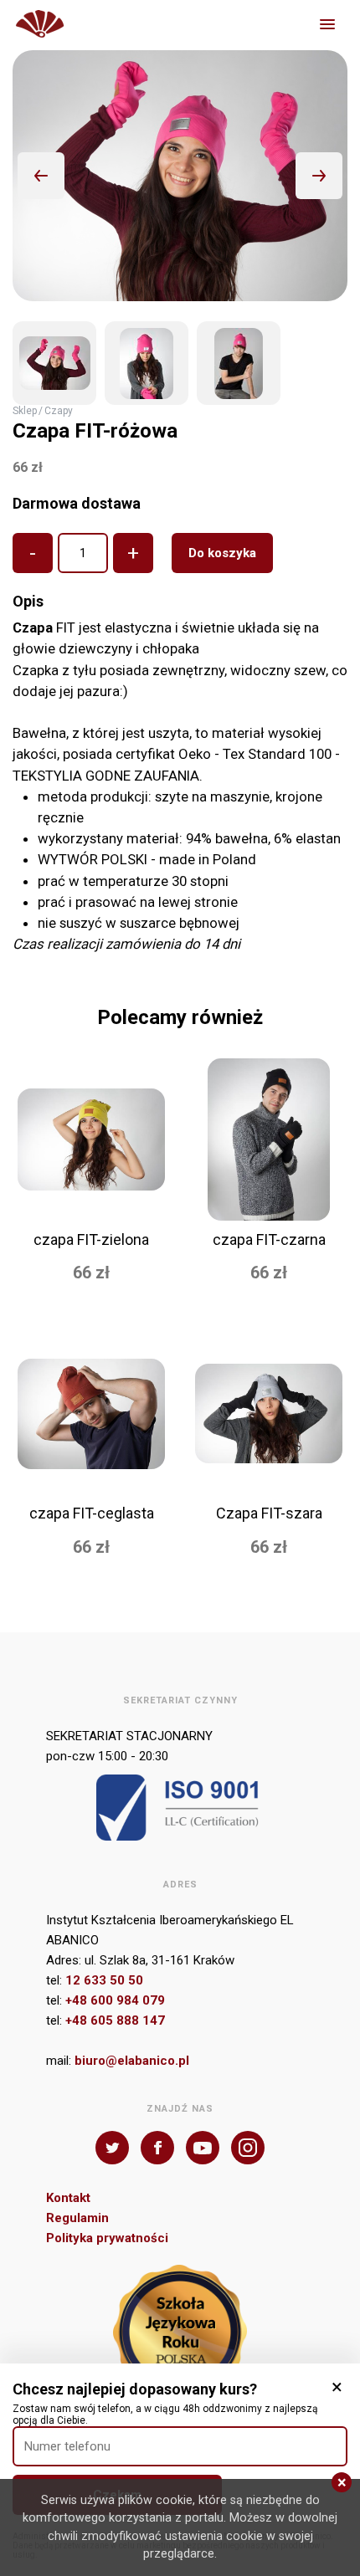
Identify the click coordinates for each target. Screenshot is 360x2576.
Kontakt (68, 2198)
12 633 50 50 (104, 1980)
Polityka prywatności (107, 2238)
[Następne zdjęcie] (319, 176)
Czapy (59, 411)
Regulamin (77, 2218)
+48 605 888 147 (115, 2020)
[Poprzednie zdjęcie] (41, 176)
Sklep (25, 411)
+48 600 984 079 (115, 2000)
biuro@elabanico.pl (132, 2061)
